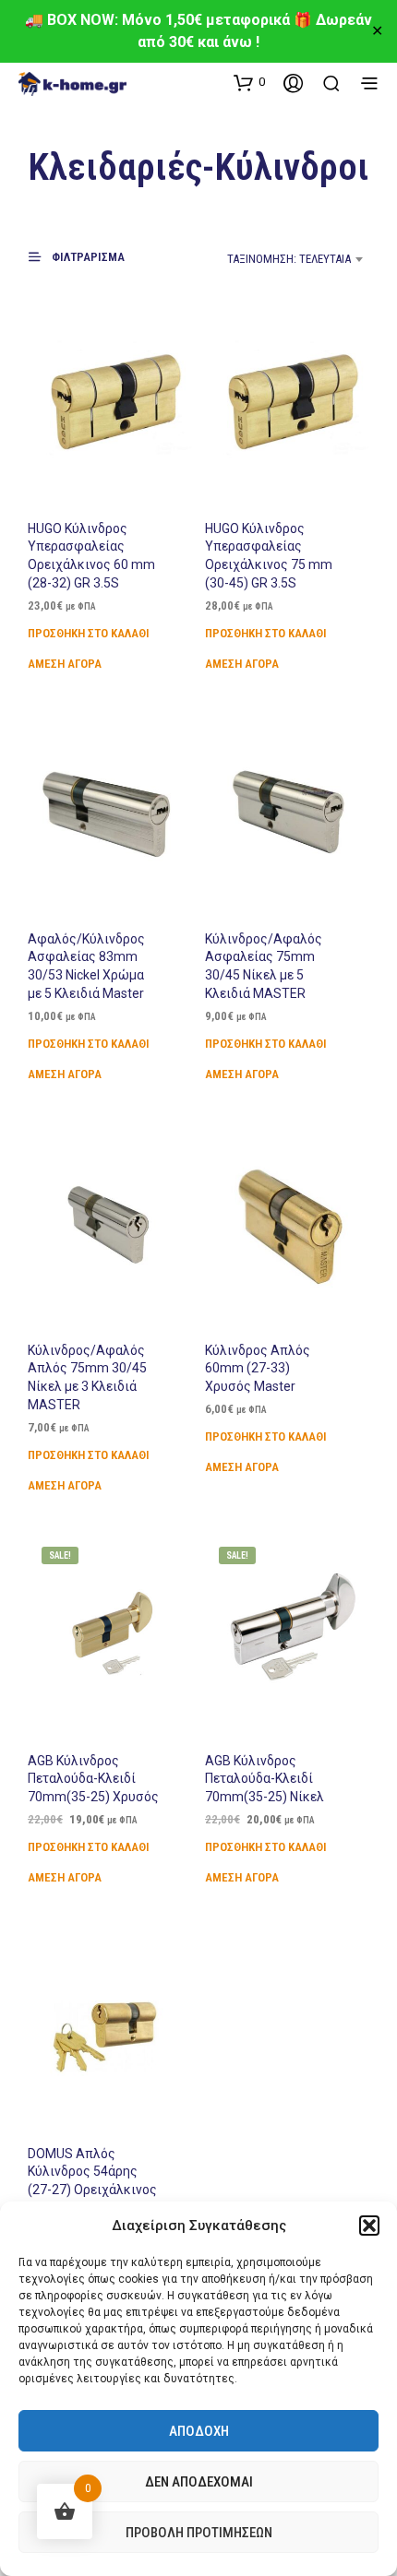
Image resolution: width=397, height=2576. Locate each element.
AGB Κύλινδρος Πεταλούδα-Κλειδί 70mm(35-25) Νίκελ (265, 1779)
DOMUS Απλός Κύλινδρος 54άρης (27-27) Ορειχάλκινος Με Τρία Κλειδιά (92, 2181)
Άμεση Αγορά (65, 664)
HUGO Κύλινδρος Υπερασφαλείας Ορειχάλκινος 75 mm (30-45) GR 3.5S (269, 556)
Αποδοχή (199, 2431)
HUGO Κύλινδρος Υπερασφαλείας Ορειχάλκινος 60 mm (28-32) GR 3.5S (91, 556)
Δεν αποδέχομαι (199, 2482)
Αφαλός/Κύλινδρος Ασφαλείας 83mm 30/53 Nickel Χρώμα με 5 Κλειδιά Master (86, 966)
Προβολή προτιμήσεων (199, 2533)
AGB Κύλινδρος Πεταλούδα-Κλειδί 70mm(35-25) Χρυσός (93, 1779)
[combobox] (268, 259)
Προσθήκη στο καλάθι (89, 633)
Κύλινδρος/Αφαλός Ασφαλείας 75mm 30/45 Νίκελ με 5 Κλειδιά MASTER (264, 966)
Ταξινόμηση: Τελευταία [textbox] (289, 259)
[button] (369, 2226)
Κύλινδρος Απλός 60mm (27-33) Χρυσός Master (258, 1368)
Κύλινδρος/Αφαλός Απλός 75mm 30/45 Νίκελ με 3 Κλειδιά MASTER (87, 1377)
